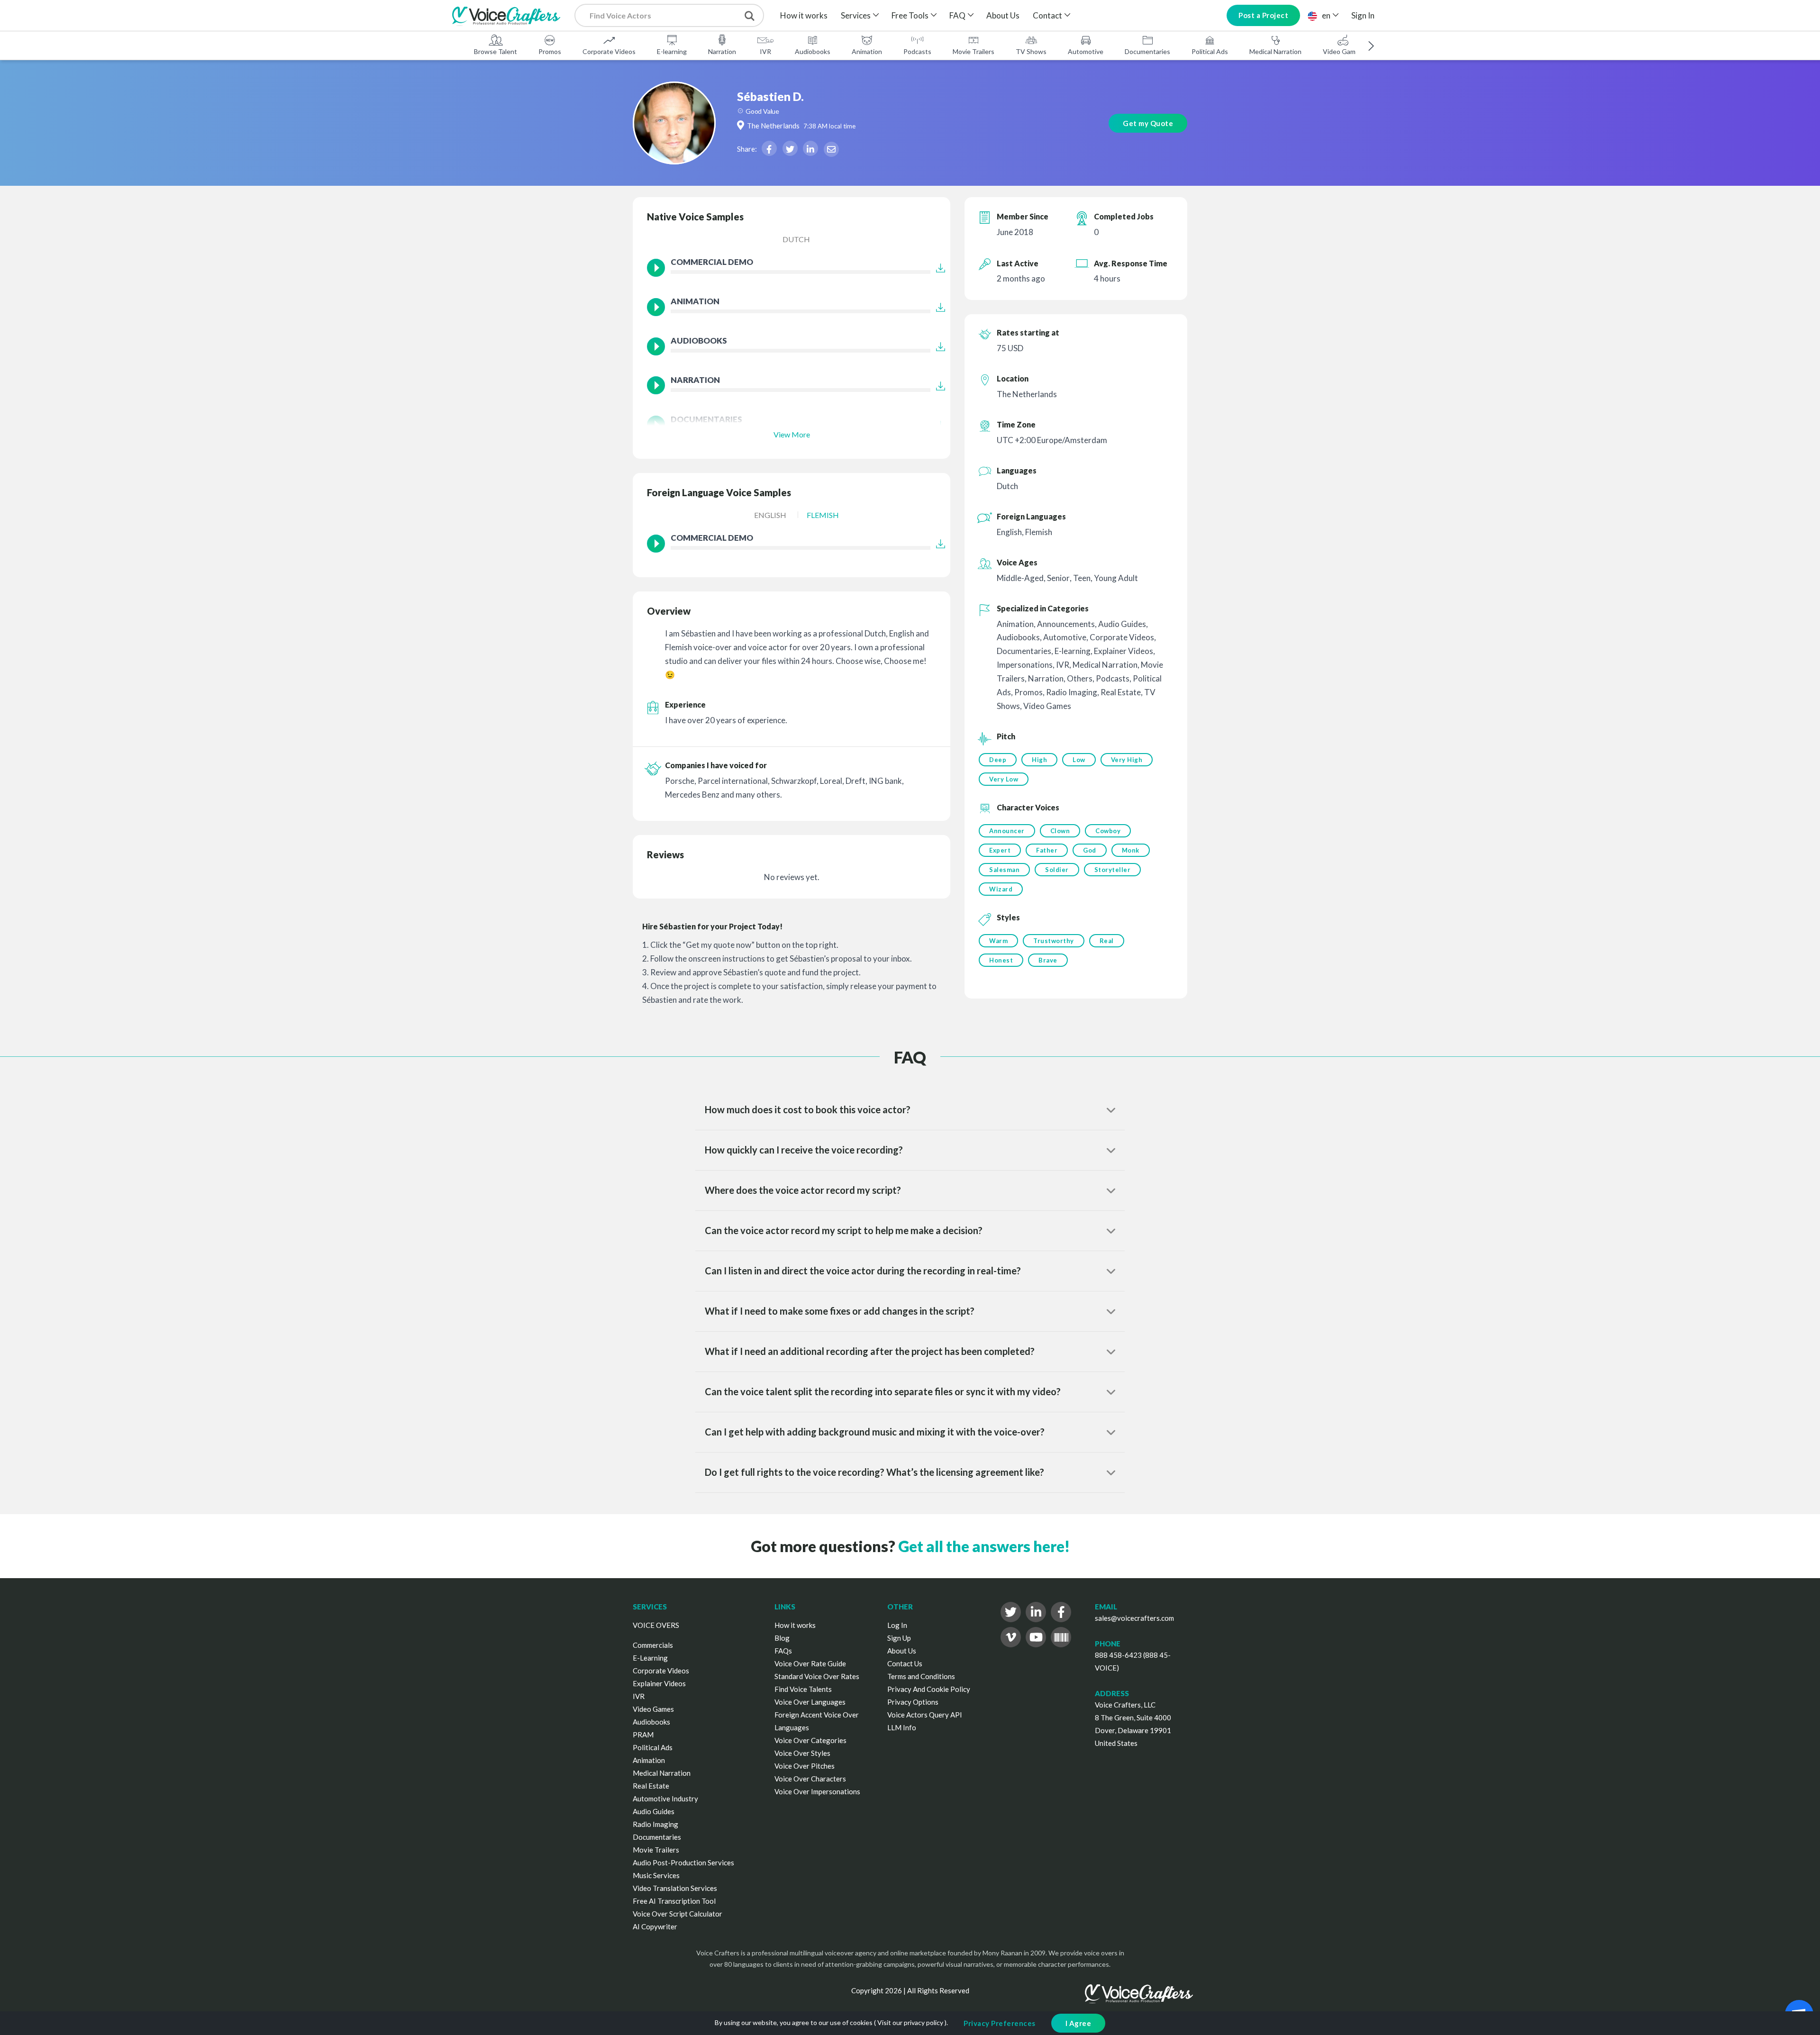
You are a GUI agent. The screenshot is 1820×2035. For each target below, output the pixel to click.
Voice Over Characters (810, 1779)
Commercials (653, 1645)
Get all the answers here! (984, 1546)
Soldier (1057, 870)
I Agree (1078, 2023)
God (1090, 850)
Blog (782, 1638)
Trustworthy (1054, 941)
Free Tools (910, 15)
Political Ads (1210, 51)
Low (1079, 760)
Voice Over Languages (810, 1702)
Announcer (1007, 831)
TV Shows (1031, 51)
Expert (1000, 850)
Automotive (1086, 51)
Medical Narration (1275, 51)
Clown (1060, 831)
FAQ (957, 15)
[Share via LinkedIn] (810, 148)
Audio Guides (654, 1811)
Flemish (823, 515)
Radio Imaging (655, 1824)
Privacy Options (913, 1702)
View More (792, 434)
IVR (765, 51)
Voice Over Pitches (805, 1766)
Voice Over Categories (810, 1740)
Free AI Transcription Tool (674, 1901)
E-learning (672, 51)
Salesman (1004, 870)
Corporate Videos (609, 51)
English (770, 515)
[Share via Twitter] (790, 148)
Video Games (1343, 51)
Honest (1001, 960)
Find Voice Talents (803, 1689)
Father (1047, 850)
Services (856, 15)
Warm (998, 941)
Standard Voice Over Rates (817, 1676)
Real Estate (651, 1786)
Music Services (656, 1875)
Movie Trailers (974, 51)
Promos (550, 51)
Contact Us (905, 1663)
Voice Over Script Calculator (678, 1914)
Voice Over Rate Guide (810, 1663)
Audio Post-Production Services (683, 1862)
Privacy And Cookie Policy (929, 1689)
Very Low (1004, 779)
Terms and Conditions (921, 1676)
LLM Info (902, 1727)
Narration (722, 51)
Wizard (1001, 889)
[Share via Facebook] (769, 148)
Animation (867, 51)
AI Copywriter (655, 1926)
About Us (1003, 15)
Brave (1048, 960)
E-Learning (650, 1658)
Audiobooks (813, 51)
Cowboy (1108, 831)
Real (1107, 941)
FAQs (783, 1651)
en (1326, 15)
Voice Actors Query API (925, 1715)
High (1039, 760)
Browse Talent (496, 51)
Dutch (796, 239)
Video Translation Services (675, 1888)
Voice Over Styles (802, 1753)
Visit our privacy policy (910, 2022)
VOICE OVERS (656, 1625)
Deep (998, 760)
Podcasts (917, 51)
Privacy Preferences (1000, 2023)
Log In (897, 1625)
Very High (1127, 760)
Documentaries (1147, 51)
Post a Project (1263, 15)
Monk (1131, 850)
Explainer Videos (659, 1683)
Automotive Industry (665, 1799)
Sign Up (899, 1638)
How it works (804, 15)
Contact (1047, 15)
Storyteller (1113, 870)
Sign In (1363, 15)
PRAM (643, 1735)
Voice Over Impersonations (817, 1791)
